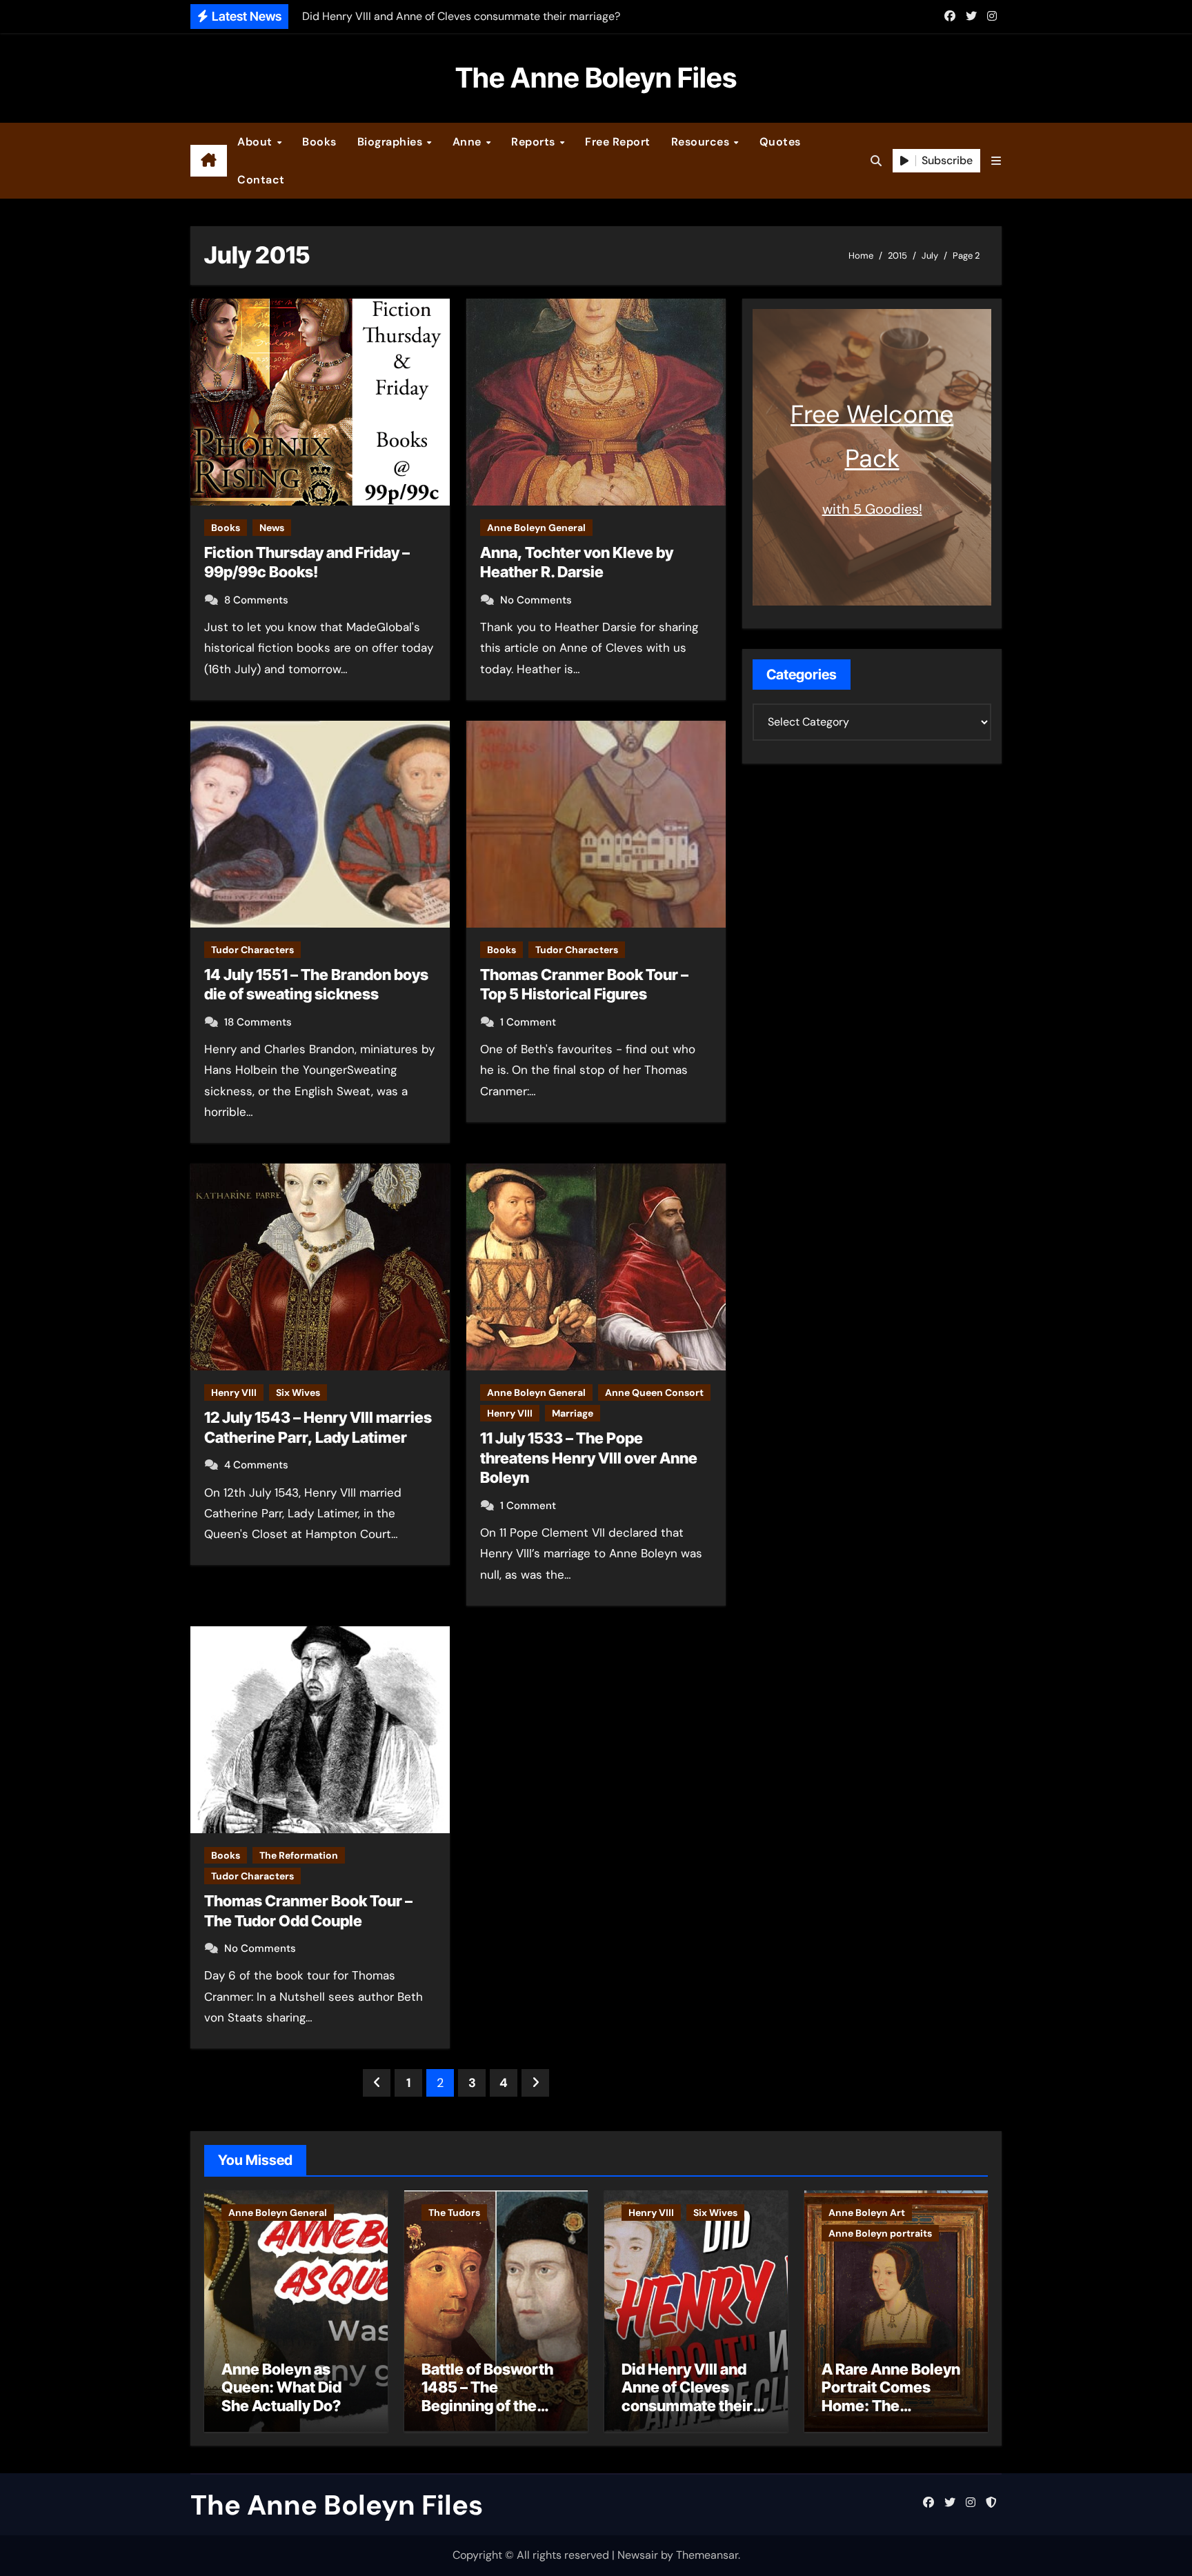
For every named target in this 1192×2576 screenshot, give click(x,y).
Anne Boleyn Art (867, 2213)
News (272, 528)
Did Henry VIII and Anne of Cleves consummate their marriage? (687, 2396)
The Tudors (454, 2213)
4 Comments (256, 1465)
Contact (261, 180)
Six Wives (298, 1392)
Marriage (573, 1413)
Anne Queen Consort (654, 1392)
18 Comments (258, 1022)
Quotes (780, 142)
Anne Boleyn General (536, 528)
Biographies (391, 142)
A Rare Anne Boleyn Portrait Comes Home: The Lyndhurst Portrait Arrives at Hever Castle (891, 2415)
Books (319, 142)
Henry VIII (234, 1392)
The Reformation (299, 1855)
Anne (469, 142)
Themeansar (707, 2555)
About (256, 142)
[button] (996, 161)
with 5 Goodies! (872, 509)
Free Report (618, 142)
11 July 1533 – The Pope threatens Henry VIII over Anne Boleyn (589, 1458)
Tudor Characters (252, 950)
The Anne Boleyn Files (596, 78)
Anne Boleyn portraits (880, 2233)
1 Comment (528, 1022)
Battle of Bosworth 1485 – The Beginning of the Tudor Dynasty (487, 2396)
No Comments (536, 600)
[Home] (209, 161)
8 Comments (256, 600)
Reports (535, 142)
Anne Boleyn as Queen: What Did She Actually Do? (281, 2387)
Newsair (638, 2555)
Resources (702, 142)
